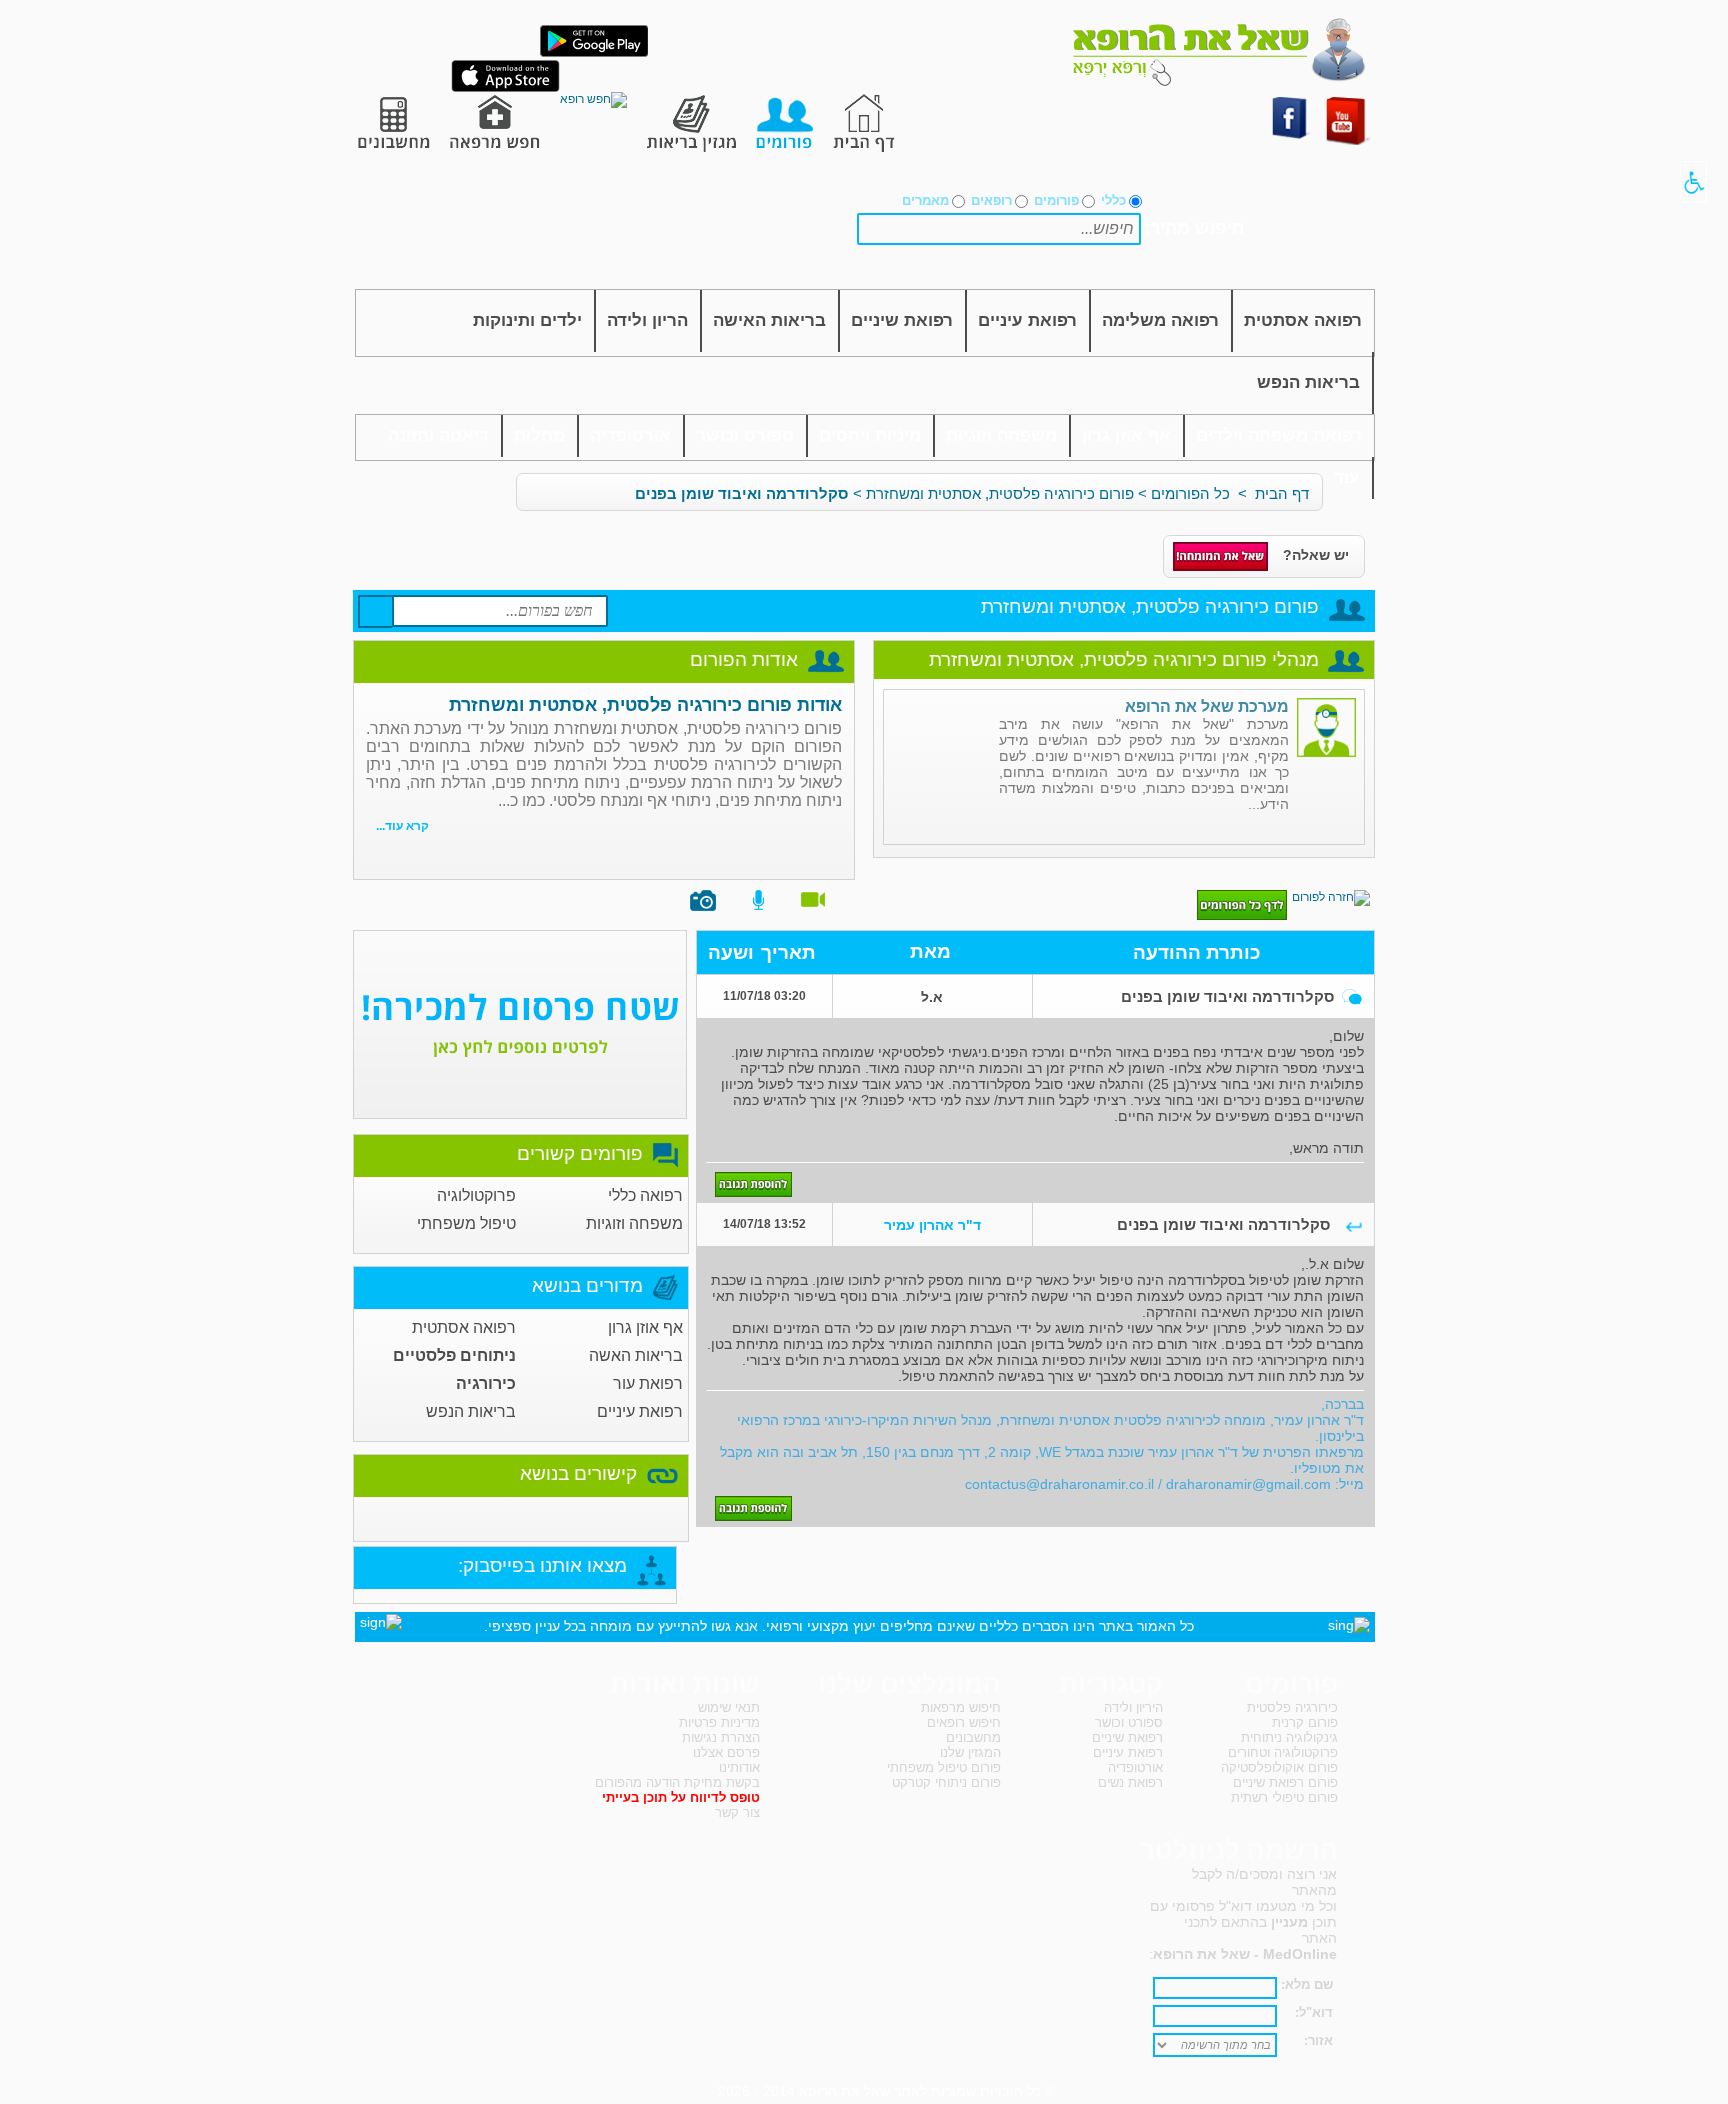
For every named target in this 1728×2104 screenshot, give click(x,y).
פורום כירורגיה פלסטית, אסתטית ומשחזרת (1000, 493)
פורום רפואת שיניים (1285, 1782)
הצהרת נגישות (721, 1737)
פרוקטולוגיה (476, 1195)
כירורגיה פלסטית (1292, 1707)
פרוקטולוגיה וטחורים (1283, 1752)
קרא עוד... (402, 826)
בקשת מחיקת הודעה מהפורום (677, 1782)
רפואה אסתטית (1303, 320)
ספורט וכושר (745, 435)
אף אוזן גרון (1126, 435)
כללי (1113, 200)
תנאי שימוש (729, 1707)
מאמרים (925, 200)
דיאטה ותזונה (438, 435)
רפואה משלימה (1160, 320)
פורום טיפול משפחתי (944, 1767)
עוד (1347, 477)
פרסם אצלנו (726, 1752)
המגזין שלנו (970, 1752)
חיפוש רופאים (964, 1722)
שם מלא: (1307, 1984)
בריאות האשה (636, 1355)
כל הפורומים (1190, 493)
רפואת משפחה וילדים (1279, 435)
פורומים (1056, 200)
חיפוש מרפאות (961, 1707)
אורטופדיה (630, 435)
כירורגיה (486, 1383)
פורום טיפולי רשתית (1284, 1797)
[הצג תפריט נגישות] (1693, 182)
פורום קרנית (1305, 1722)
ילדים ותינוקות (527, 320)
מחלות (539, 435)
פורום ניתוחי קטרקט (946, 1782)
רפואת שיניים (902, 320)
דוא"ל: (1314, 2012)
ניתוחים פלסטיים (454, 1355)
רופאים (991, 200)
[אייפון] (505, 88)
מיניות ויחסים (870, 435)
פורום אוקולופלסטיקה (1279, 1767)
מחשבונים (973, 1737)
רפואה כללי (645, 1195)
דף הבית (1282, 493)
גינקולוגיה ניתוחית (1289, 1737)
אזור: (1318, 2040)
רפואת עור (648, 1383)
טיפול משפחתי (466, 1223)
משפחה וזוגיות (1001, 435)
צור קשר (737, 1812)
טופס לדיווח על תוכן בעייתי (681, 1797)
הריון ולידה (647, 320)
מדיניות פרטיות (719, 1722)
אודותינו (739, 1767)
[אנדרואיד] (594, 53)
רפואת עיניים (1027, 320)
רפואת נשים (1130, 1782)
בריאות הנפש (1308, 382)
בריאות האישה (769, 320)
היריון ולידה (1133, 1707)
